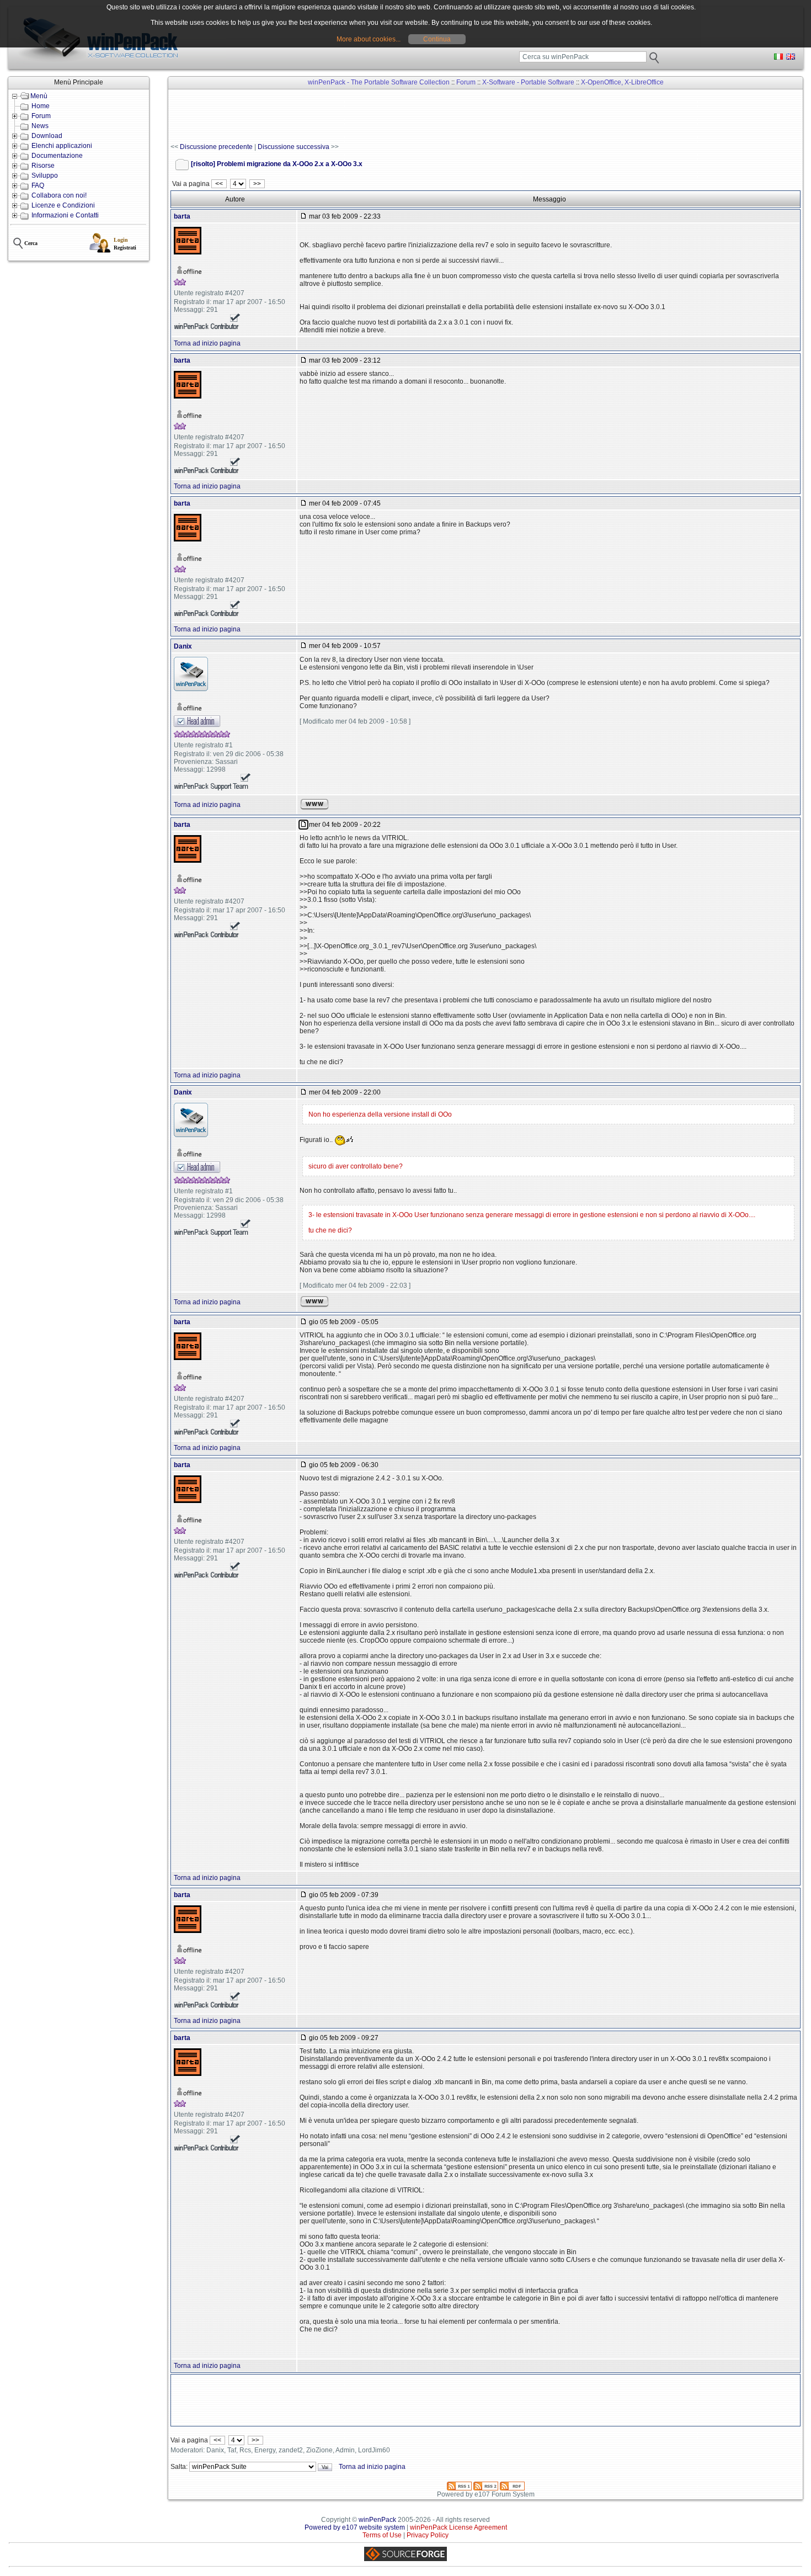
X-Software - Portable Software (528, 82)
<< (219, 184)
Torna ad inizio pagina (207, 343)
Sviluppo (45, 176)
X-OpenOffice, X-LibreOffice (622, 82)
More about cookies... (369, 39)
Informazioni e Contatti (65, 215)
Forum (41, 116)
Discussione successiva (294, 147)
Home (41, 106)
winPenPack (377, 2520)
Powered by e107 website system (355, 2527)
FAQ (38, 185)
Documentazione (57, 156)
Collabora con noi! (59, 195)
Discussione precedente (216, 147)
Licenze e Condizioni (63, 205)
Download (47, 136)
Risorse (43, 166)
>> (257, 184)
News (40, 126)
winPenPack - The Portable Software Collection (379, 82)
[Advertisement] (371, 116)
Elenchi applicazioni (62, 146)
